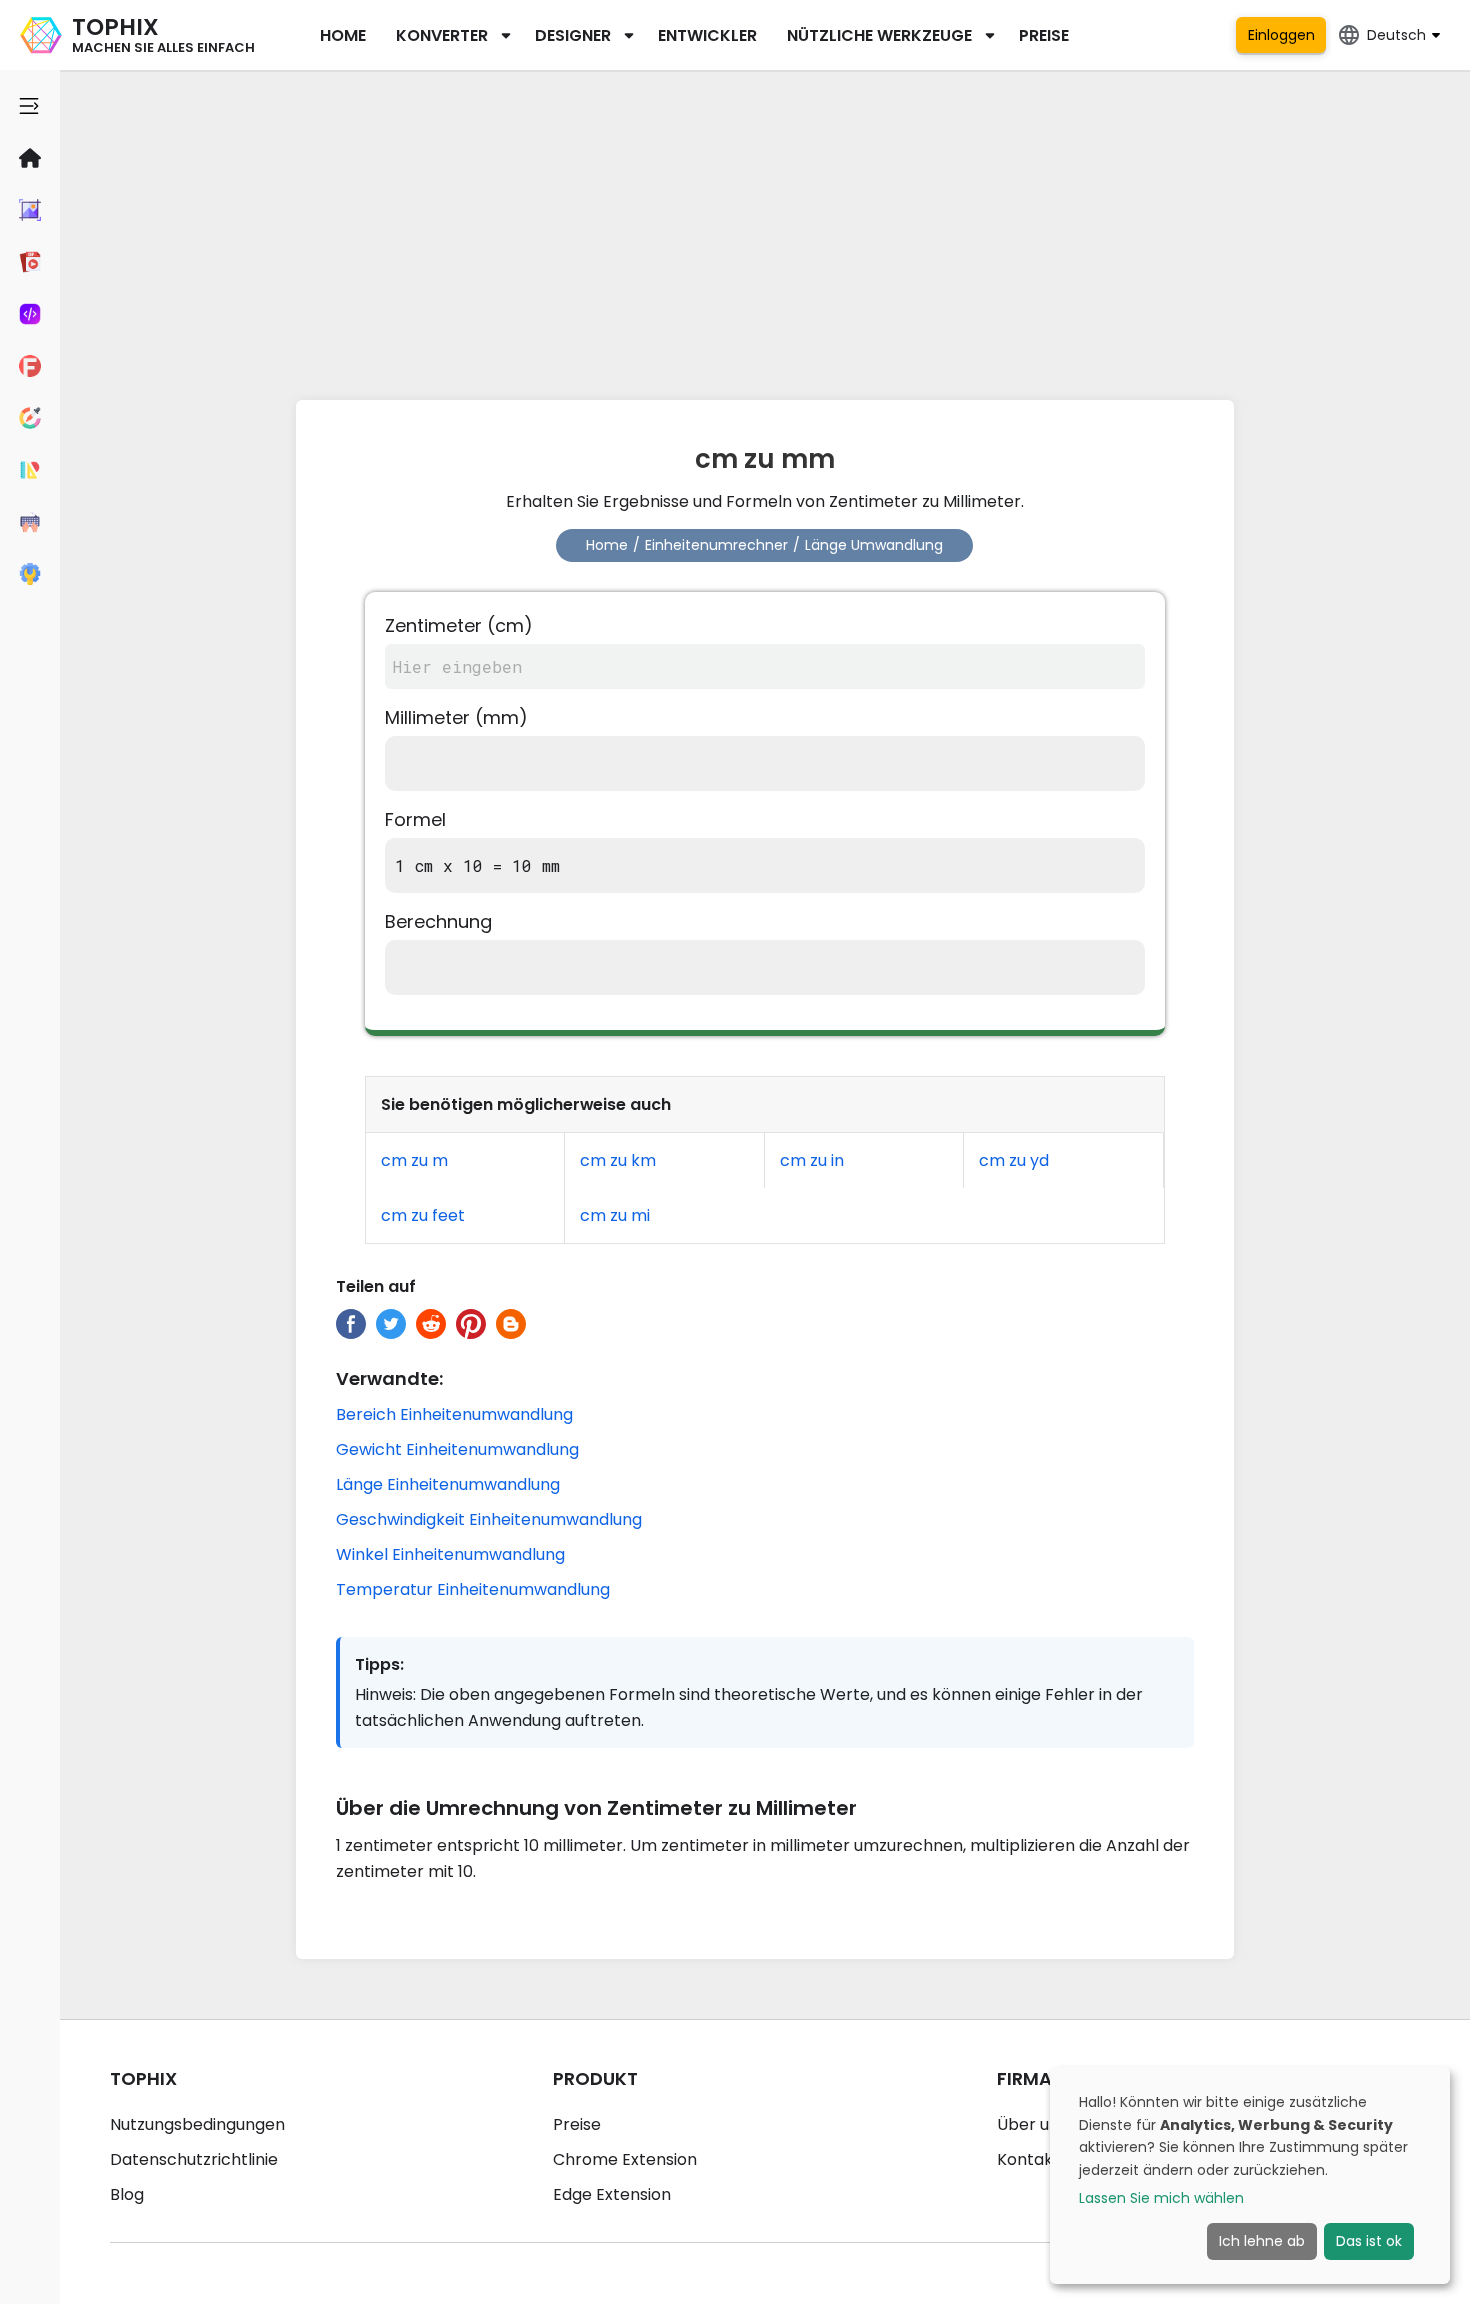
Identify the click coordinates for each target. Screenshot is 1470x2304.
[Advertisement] (765, 230)
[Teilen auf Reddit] (431, 1324)
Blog (127, 2194)
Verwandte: (389, 1378)
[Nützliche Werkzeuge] (30, 574)
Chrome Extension (625, 2159)
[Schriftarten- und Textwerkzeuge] (30, 366)
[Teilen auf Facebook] (351, 1324)
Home (343, 35)
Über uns (1032, 2124)
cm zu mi (615, 1215)
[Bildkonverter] (30, 210)
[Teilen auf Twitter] (391, 1324)
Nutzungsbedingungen (197, 2124)
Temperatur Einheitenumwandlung (473, 1589)
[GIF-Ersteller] (30, 262)
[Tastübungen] (30, 522)
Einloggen (1281, 35)
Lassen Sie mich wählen (1161, 2198)
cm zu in (812, 1160)
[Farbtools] (30, 418)
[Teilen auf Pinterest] (471, 1324)
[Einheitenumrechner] (30, 470)
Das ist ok (1369, 2241)
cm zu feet (423, 1215)
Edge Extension (612, 2194)
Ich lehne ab (1262, 2241)
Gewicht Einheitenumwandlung (457, 1449)
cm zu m (414, 1160)
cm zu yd (1014, 1160)
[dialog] (1250, 2175)
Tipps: (379, 1664)
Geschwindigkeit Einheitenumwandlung (489, 1519)
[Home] (30, 158)
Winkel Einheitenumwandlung (450, 1554)
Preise (1044, 35)
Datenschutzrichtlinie (194, 2159)
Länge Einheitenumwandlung (448, 1484)
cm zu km (618, 1160)
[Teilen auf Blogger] (511, 1324)
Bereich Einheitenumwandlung (454, 1414)
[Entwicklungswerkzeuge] (30, 314)
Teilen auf (376, 1286)
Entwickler (707, 35)
